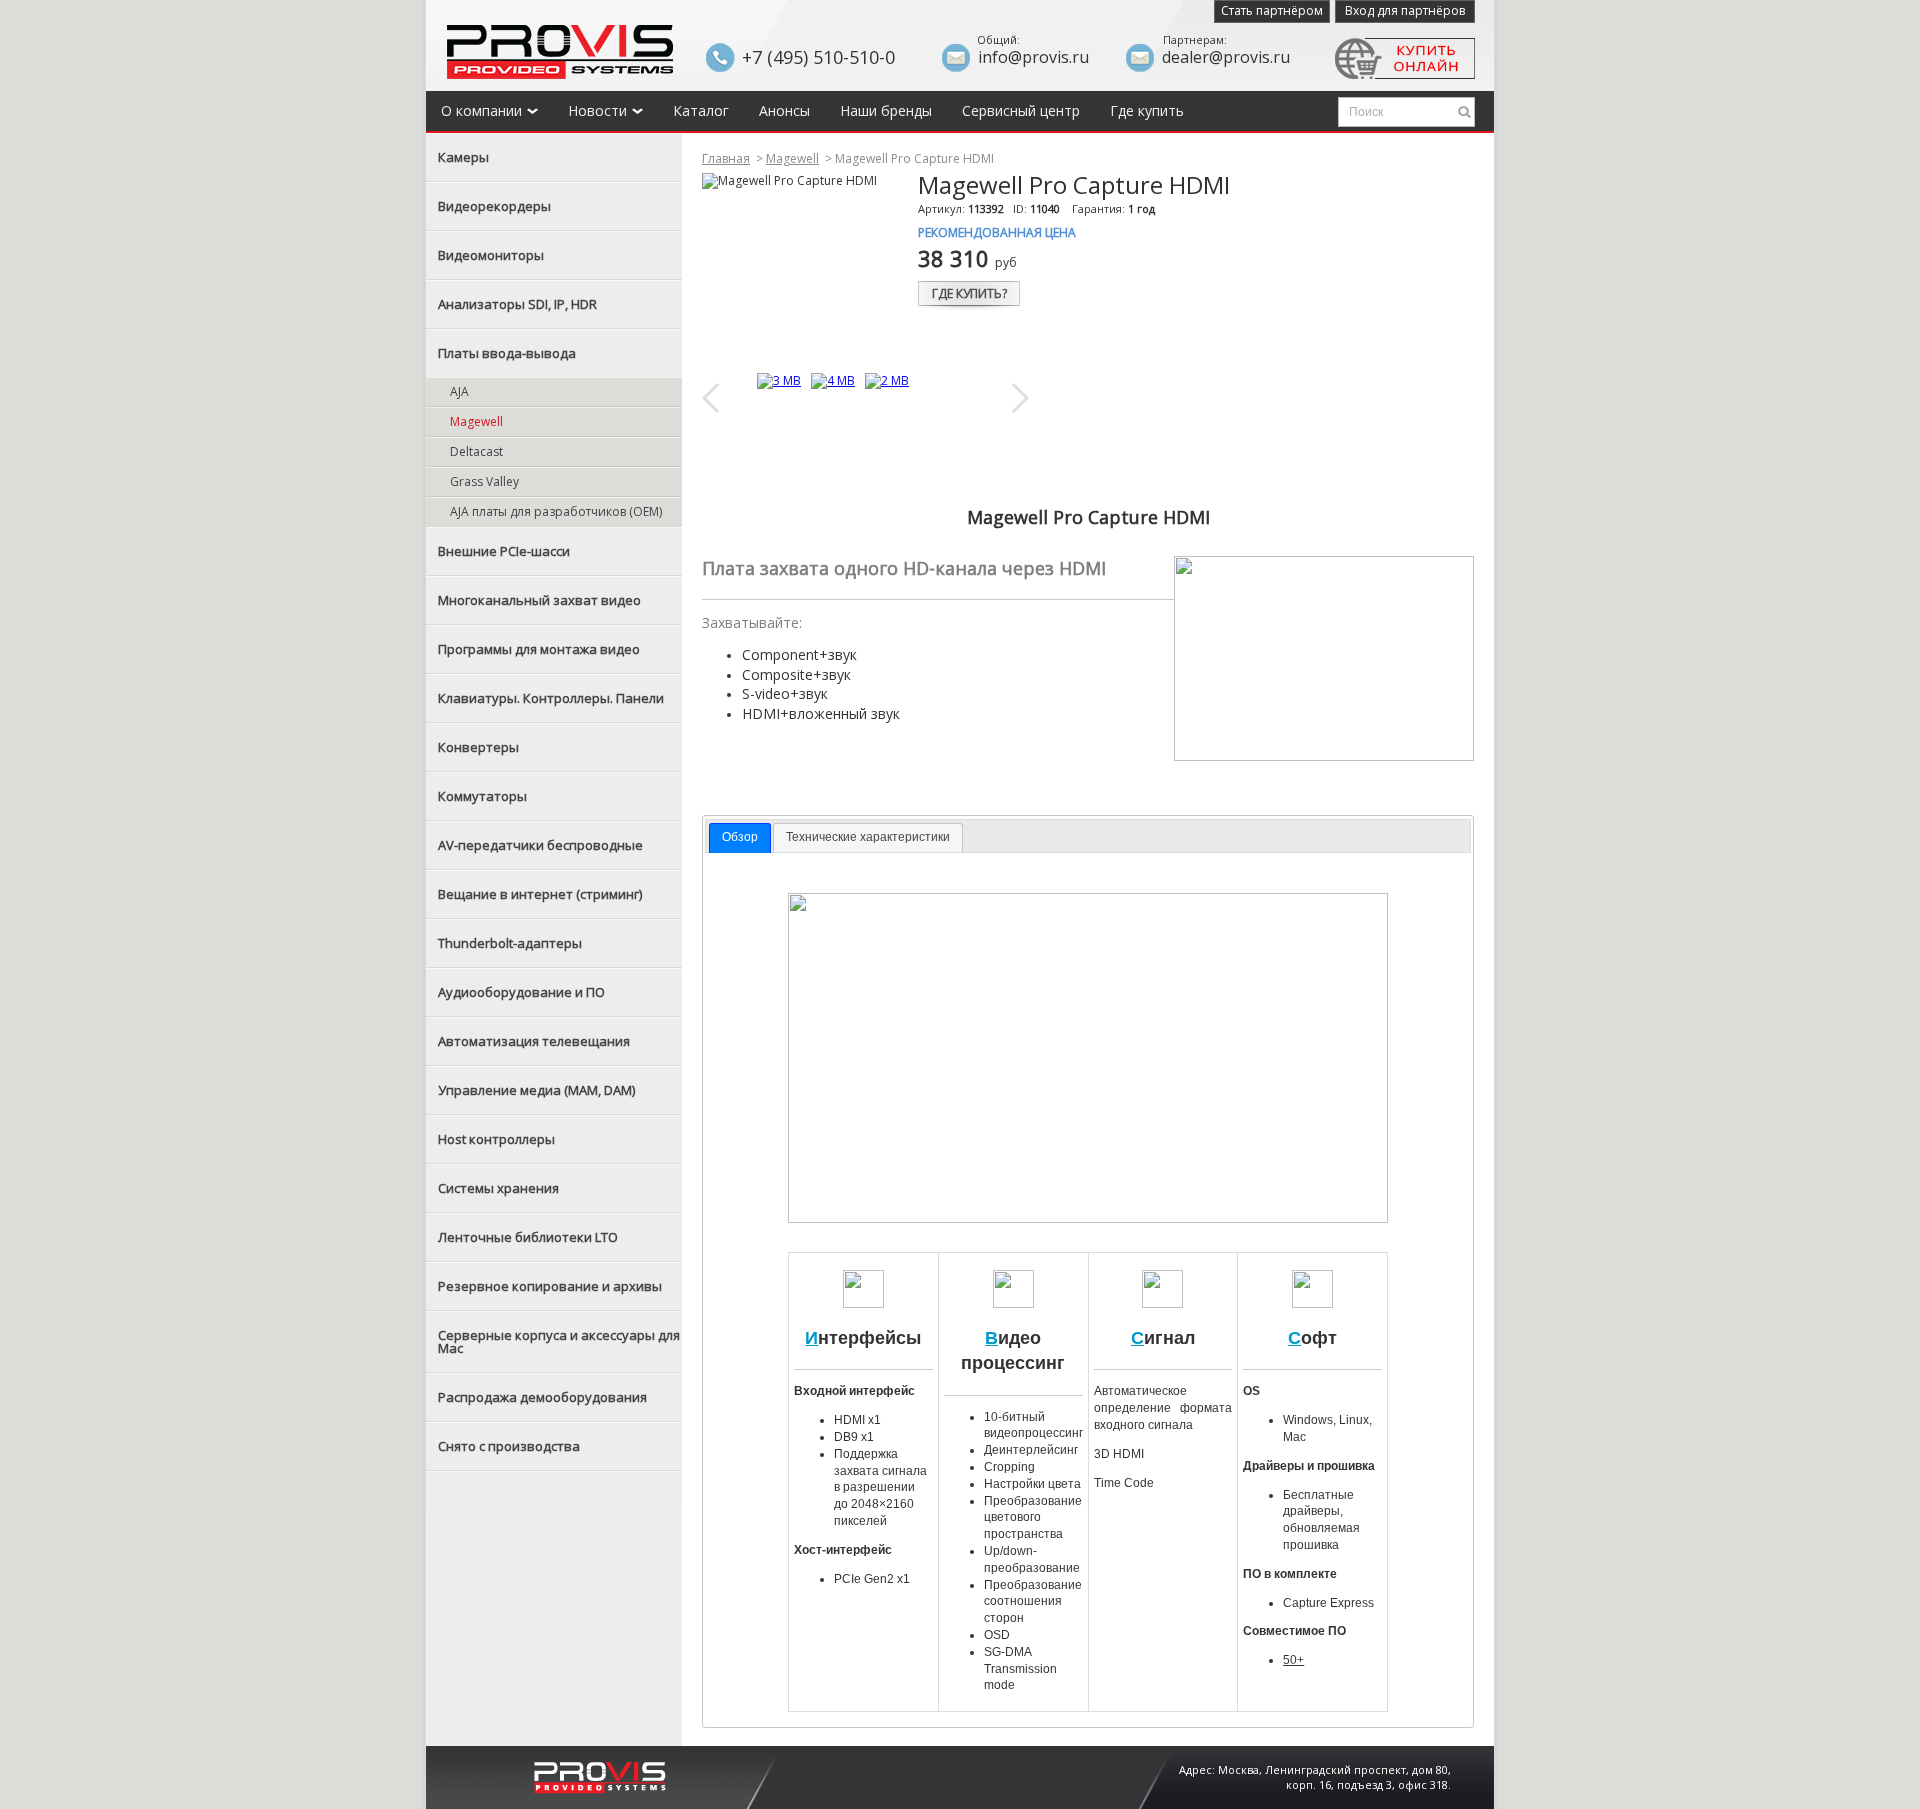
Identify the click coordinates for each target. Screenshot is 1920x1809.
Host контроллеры (496, 1139)
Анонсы (784, 110)
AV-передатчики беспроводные (540, 845)
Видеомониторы (491, 255)
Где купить (1147, 110)
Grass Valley (484, 481)
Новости (597, 110)
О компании (481, 110)
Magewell (476, 421)
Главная (726, 158)
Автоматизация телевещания (534, 1041)
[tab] (740, 838)
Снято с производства (509, 1446)
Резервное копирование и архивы (550, 1286)
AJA (459, 391)
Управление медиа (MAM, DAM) (536, 1090)
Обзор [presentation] (740, 837)
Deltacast (476, 451)
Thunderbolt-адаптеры (510, 943)
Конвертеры (478, 747)
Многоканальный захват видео (539, 600)
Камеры (463, 157)
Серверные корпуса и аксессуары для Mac (559, 1341)
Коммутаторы (482, 796)
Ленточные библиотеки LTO (528, 1237)
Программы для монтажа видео (539, 649)
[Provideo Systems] (600, 1776)
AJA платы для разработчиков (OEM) (556, 511)
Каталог (701, 110)
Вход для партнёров (1405, 10)
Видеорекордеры (494, 206)
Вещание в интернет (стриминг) (540, 894)
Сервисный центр (1021, 110)
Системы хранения (498, 1188)
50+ (1293, 1660)
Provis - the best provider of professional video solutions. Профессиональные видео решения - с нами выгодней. (560, 52)
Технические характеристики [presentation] (868, 837)
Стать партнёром (1272, 10)
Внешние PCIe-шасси (504, 551)
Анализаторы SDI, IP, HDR (517, 304)
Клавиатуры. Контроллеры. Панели (551, 698)
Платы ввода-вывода (507, 353)
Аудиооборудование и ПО (521, 992)
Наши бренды (886, 110)
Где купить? (969, 293)
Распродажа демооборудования (542, 1397)
